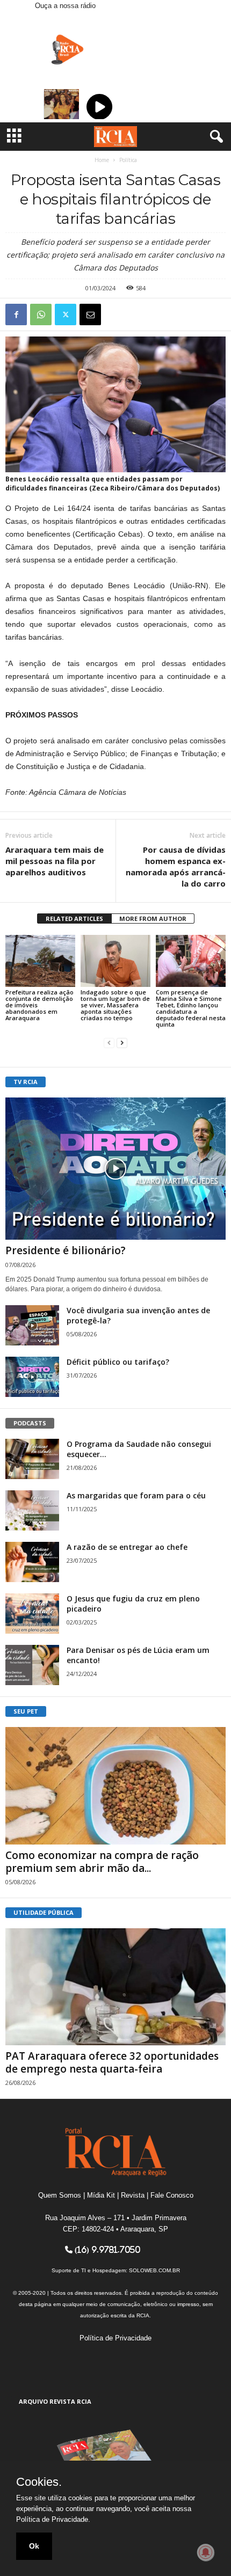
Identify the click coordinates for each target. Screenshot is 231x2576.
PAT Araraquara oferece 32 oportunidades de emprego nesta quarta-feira (112, 2062)
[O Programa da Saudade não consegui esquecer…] (32, 1459)
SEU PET (26, 1711)
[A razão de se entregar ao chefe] (32, 1562)
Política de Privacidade (115, 2338)
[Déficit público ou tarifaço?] (32, 1377)
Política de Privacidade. (53, 2519)
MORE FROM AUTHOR (153, 919)
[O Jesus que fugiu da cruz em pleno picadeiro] (32, 1613)
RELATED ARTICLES (74, 919)
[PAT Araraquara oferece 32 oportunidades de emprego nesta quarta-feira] (115, 1987)
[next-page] (122, 1042)
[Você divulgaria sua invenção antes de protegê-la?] (32, 1325)
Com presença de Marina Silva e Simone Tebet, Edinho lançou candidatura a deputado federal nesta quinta (191, 1008)
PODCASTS (30, 1423)
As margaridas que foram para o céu (136, 1495)
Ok (34, 2546)
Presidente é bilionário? (66, 1250)
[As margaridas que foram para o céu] (32, 1510)
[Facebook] (16, 314)
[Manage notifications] (206, 2552)
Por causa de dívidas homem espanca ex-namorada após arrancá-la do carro (176, 866)
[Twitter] (66, 314)
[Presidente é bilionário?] (115, 1169)
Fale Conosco (172, 2195)
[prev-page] (109, 1042)
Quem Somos (60, 2195)
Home (102, 160)
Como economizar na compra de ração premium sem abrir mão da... (102, 1862)
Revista (133, 2195)
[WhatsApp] (41, 314)
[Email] (90, 314)
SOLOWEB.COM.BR (154, 2270)
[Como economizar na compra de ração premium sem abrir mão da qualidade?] (115, 1786)
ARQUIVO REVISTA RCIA (55, 2401)
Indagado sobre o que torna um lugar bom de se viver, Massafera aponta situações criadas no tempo (115, 1005)
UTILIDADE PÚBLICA (44, 1912)
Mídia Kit (101, 2195)
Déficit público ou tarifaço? (118, 1362)
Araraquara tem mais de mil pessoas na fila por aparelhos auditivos (55, 861)
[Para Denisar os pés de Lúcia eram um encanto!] (32, 1665)
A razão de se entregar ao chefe (127, 1547)
